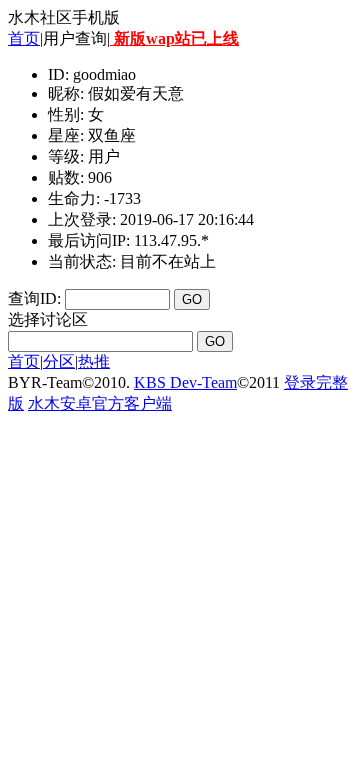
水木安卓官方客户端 (100, 403)
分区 (59, 361)
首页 (24, 38)
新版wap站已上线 (174, 38)
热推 (94, 361)
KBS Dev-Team (185, 382)
